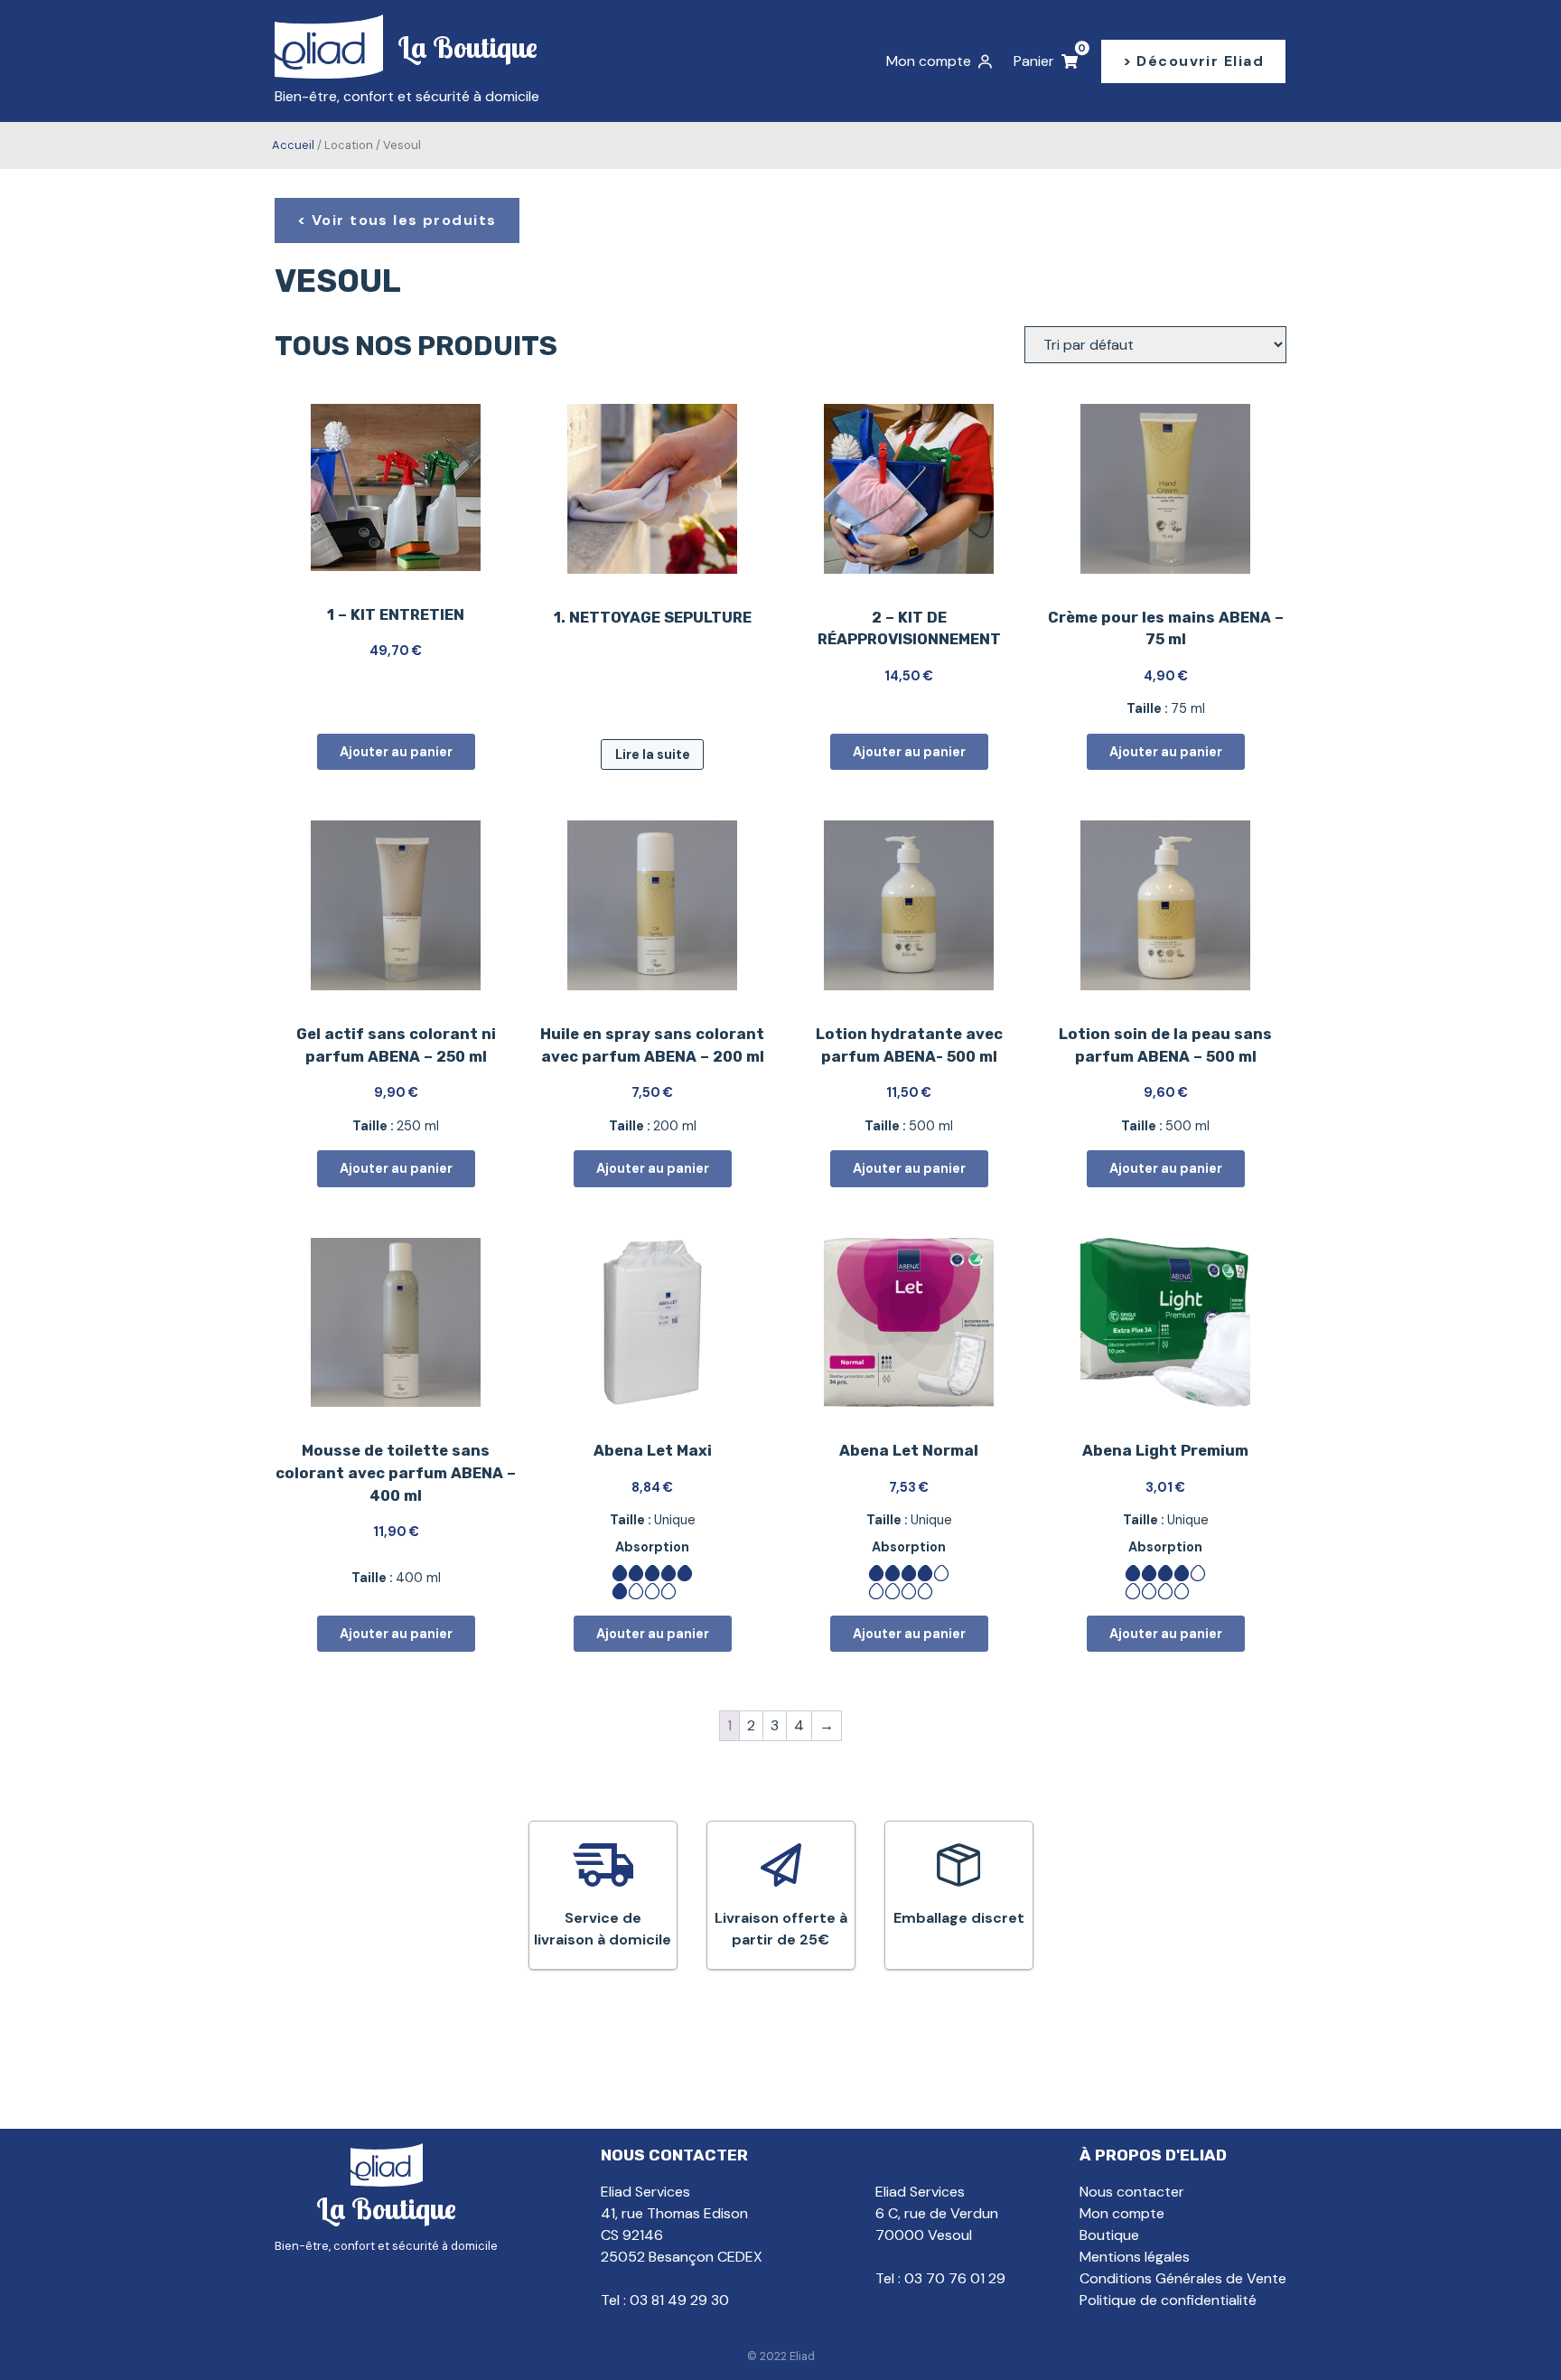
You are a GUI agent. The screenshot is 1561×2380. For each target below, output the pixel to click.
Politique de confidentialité (1168, 2300)
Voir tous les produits (404, 220)
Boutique (1109, 2235)
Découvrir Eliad (1200, 61)
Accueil (293, 145)
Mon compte (1122, 2213)
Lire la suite (653, 754)
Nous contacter (1132, 2192)
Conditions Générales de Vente (1183, 2278)
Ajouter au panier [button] (396, 752)
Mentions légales (1135, 2257)
